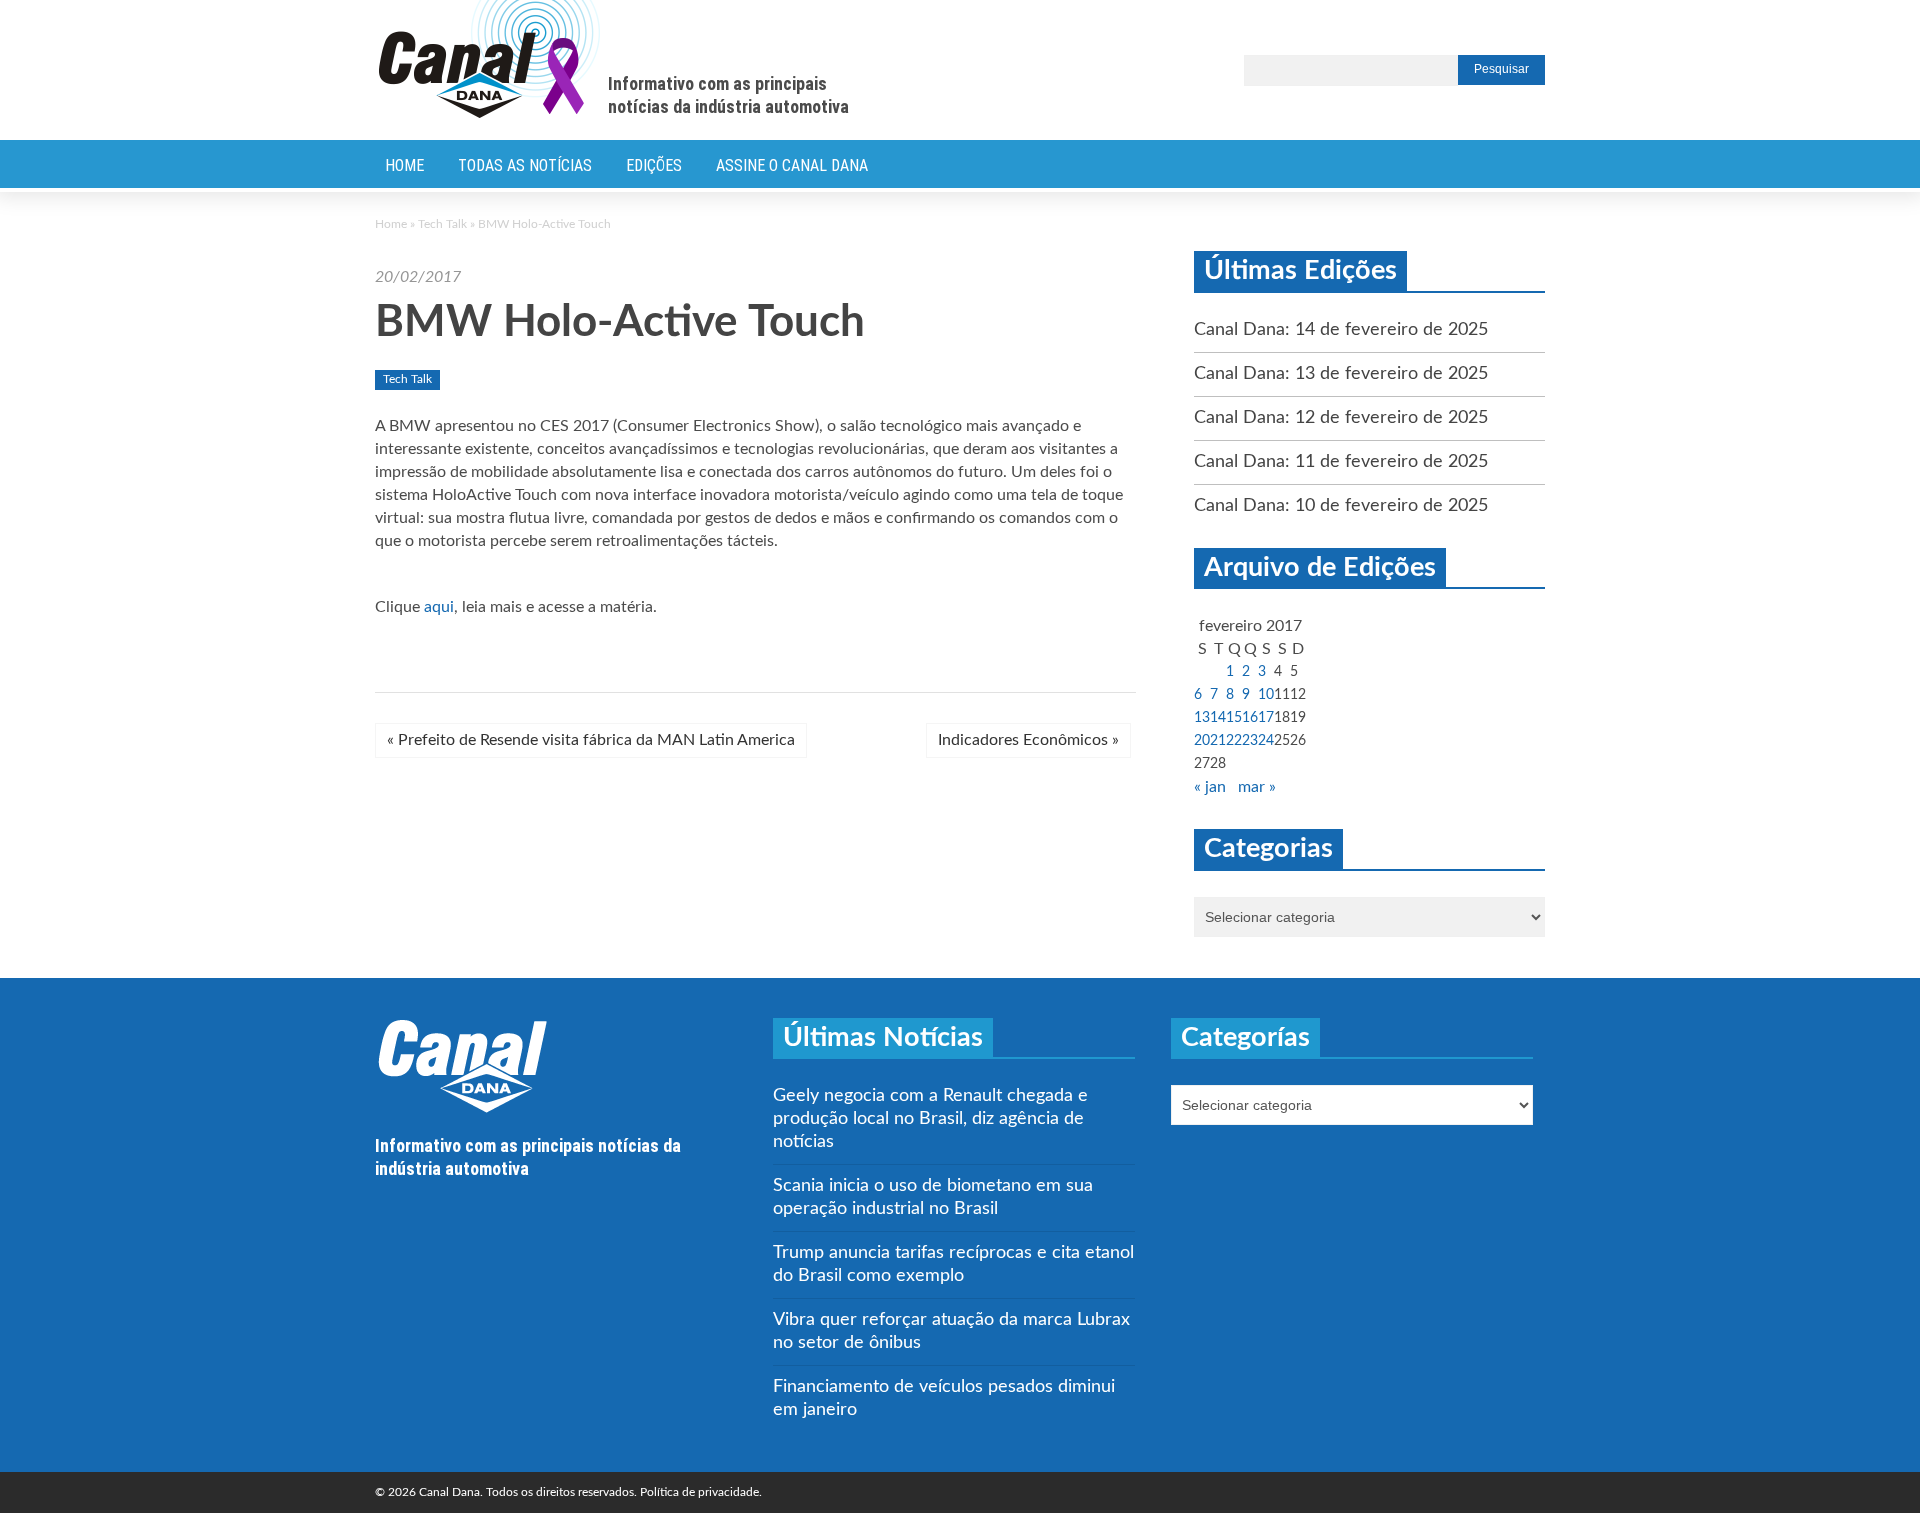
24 (1266, 741)
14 (1218, 718)
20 (1202, 741)
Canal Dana (489, 60)
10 (1266, 695)
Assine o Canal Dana (792, 165)
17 (1266, 718)
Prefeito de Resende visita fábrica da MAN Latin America (591, 740)
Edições (654, 165)
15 (1234, 718)
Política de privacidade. (701, 1492)
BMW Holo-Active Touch (620, 323)
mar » (1257, 787)
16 (1250, 718)
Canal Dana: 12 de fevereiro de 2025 (1341, 418)
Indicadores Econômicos (1028, 740)
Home (404, 165)
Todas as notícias (525, 165)
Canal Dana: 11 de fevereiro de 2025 (1341, 462)
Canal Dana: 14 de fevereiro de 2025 (1341, 330)
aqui (439, 607)
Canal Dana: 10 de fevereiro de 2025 (1341, 506)
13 (1202, 718)
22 (1234, 741)
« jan (1210, 787)
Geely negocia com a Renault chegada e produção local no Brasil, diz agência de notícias (930, 1119)
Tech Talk (442, 224)
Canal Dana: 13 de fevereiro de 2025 (1341, 374)
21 (1218, 741)
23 (1250, 741)
